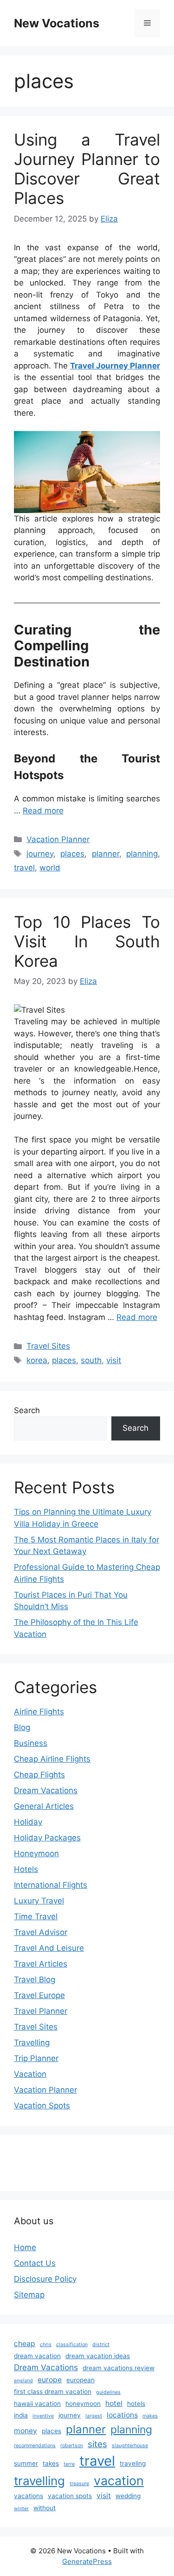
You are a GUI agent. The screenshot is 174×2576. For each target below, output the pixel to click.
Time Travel (36, 1916)
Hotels (26, 1869)
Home (25, 2247)
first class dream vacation (53, 2392)
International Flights (51, 1885)
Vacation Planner (58, 839)
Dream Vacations (46, 1790)
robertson (72, 2446)
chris (46, 2344)
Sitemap (29, 2295)
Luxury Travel (39, 1901)
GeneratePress (87, 2561)
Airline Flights (39, 1712)
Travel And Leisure (49, 1948)
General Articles (44, 1806)
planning (142, 854)
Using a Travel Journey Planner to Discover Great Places (87, 169)
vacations (29, 2496)
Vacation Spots (42, 2106)
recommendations (35, 2446)
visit (114, 1360)
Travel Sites (48, 1346)
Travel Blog (35, 1980)
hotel (114, 2403)
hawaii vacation (37, 2404)
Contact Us (35, 2263)
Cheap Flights (39, 1775)
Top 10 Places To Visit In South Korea (87, 941)
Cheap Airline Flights (52, 1759)
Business (31, 1743)
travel (24, 868)
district (101, 2344)
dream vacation (37, 2356)
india (21, 2415)
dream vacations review (119, 2368)
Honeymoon (36, 1853)
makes (150, 2416)
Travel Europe (39, 1995)
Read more (43, 811)
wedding (128, 2496)
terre (69, 2464)
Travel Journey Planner (115, 366)
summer (26, 2463)
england (23, 2381)
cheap (25, 2344)
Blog (22, 1727)
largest (94, 2416)
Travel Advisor (41, 1932)
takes (51, 2463)
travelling (39, 2481)
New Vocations (57, 23)
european (81, 2380)
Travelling (32, 2043)
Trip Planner (36, 2058)
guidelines (108, 2392)
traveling (133, 2463)
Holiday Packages (47, 1838)
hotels (136, 2404)
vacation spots (70, 2496)
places (72, 854)
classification (72, 2344)
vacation (119, 2481)
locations (122, 2415)
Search (27, 1410)
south (91, 1360)
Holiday (28, 1822)
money (26, 2431)
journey (40, 854)
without (45, 2508)
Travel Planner (41, 2011)
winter (21, 2509)
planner (106, 854)
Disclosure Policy (45, 2279)
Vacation (30, 2074)
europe (50, 2380)
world (50, 868)
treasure (79, 2484)
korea (37, 1360)
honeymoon (83, 2404)
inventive (43, 2416)
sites (97, 2444)
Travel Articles (41, 1964)
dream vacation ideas (98, 2356)
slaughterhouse (130, 2446)
